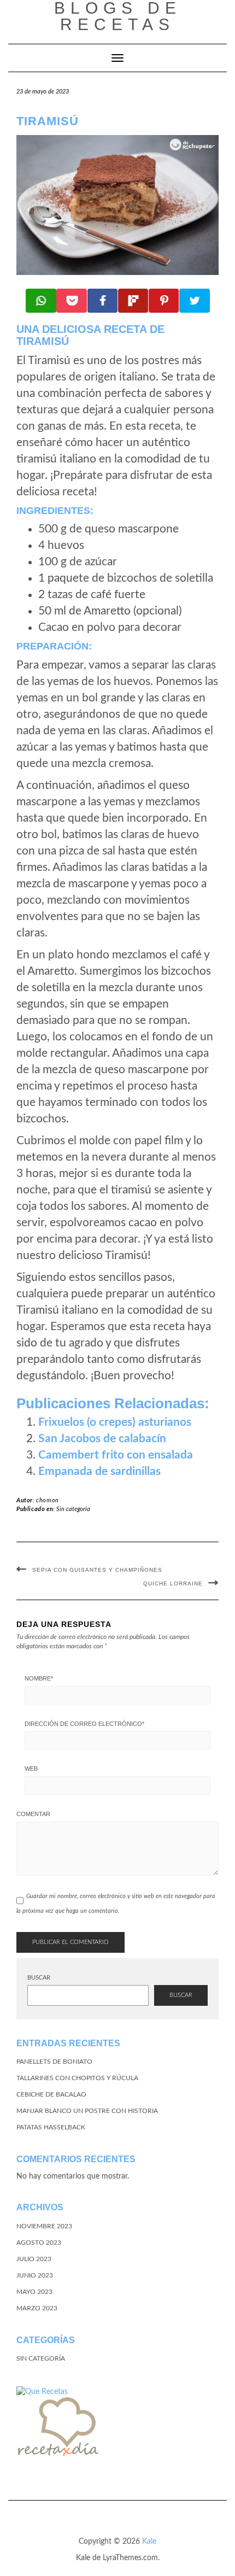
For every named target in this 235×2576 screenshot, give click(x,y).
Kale (149, 2542)
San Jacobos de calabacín (102, 1439)
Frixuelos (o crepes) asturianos (115, 1422)
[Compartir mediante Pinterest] (164, 301)
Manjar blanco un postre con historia (87, 2111)
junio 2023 (35, 2275)
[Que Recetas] (42, 2391)
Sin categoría (73, 1509)
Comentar (33, 1814)
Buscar (39, 1978)
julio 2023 (34, 2259)
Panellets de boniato (54, 2062)
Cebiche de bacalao (51, 2094)
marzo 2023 (37, 2308)
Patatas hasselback (51, 2127)
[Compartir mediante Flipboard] (133, 301)
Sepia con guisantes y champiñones (97, 1570)
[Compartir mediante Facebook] (103, 301)
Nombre (39, 1678)
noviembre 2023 (44, 2226)
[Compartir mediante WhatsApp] (41, 301)
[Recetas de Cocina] (57, 2429)
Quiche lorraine (173, 1583)
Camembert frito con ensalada (116, 1455)
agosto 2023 (39, 2243)
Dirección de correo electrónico (84, 1724)
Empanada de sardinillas (99, 1471)
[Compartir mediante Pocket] (72, 301)
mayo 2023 (34, 2292)
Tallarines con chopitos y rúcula (77, 2078)
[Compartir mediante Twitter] (195, 301)
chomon (48, 1500)
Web (31, 1769)
